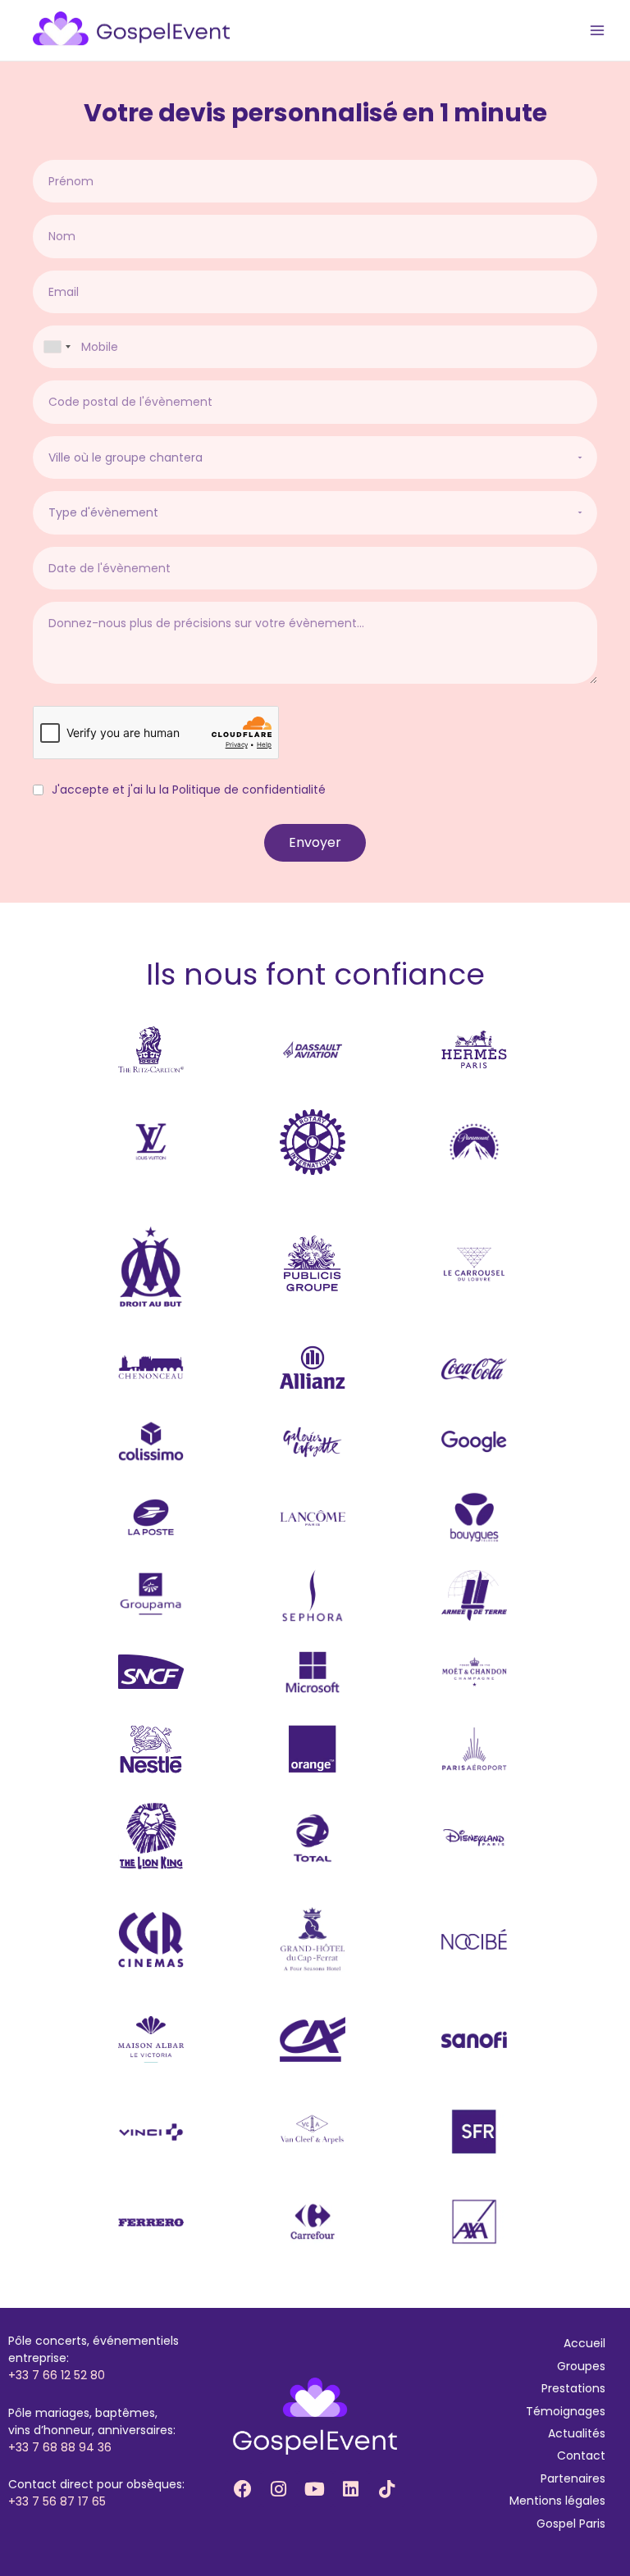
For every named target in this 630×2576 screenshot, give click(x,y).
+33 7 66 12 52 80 (57, 2375)
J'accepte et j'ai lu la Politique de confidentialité (189, 790)
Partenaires (573, 2478)
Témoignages (566, 2411)
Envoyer (315, 842)
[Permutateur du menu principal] (598, 31)
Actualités (577, 2433)
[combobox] (57, 347)
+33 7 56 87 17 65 (57, 2501)
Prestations (573, 2388)
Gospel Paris (571, 2524)
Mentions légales (557, 2501)
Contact (581, 2455)
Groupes (581, 2366)
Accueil (584, 2343)
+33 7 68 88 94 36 (60, 2447)
